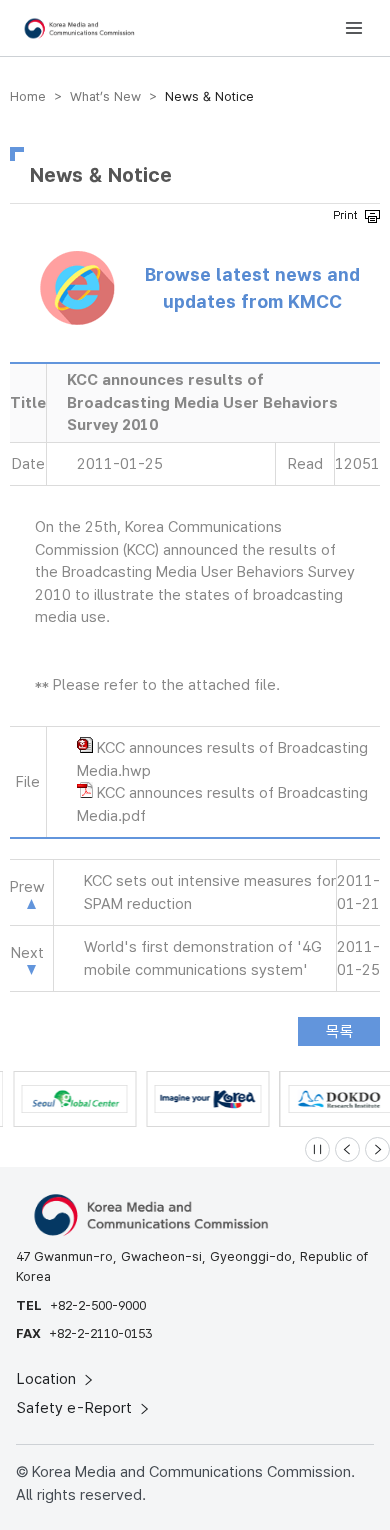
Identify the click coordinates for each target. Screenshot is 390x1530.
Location (48, 1379)
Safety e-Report (76, 1408)
